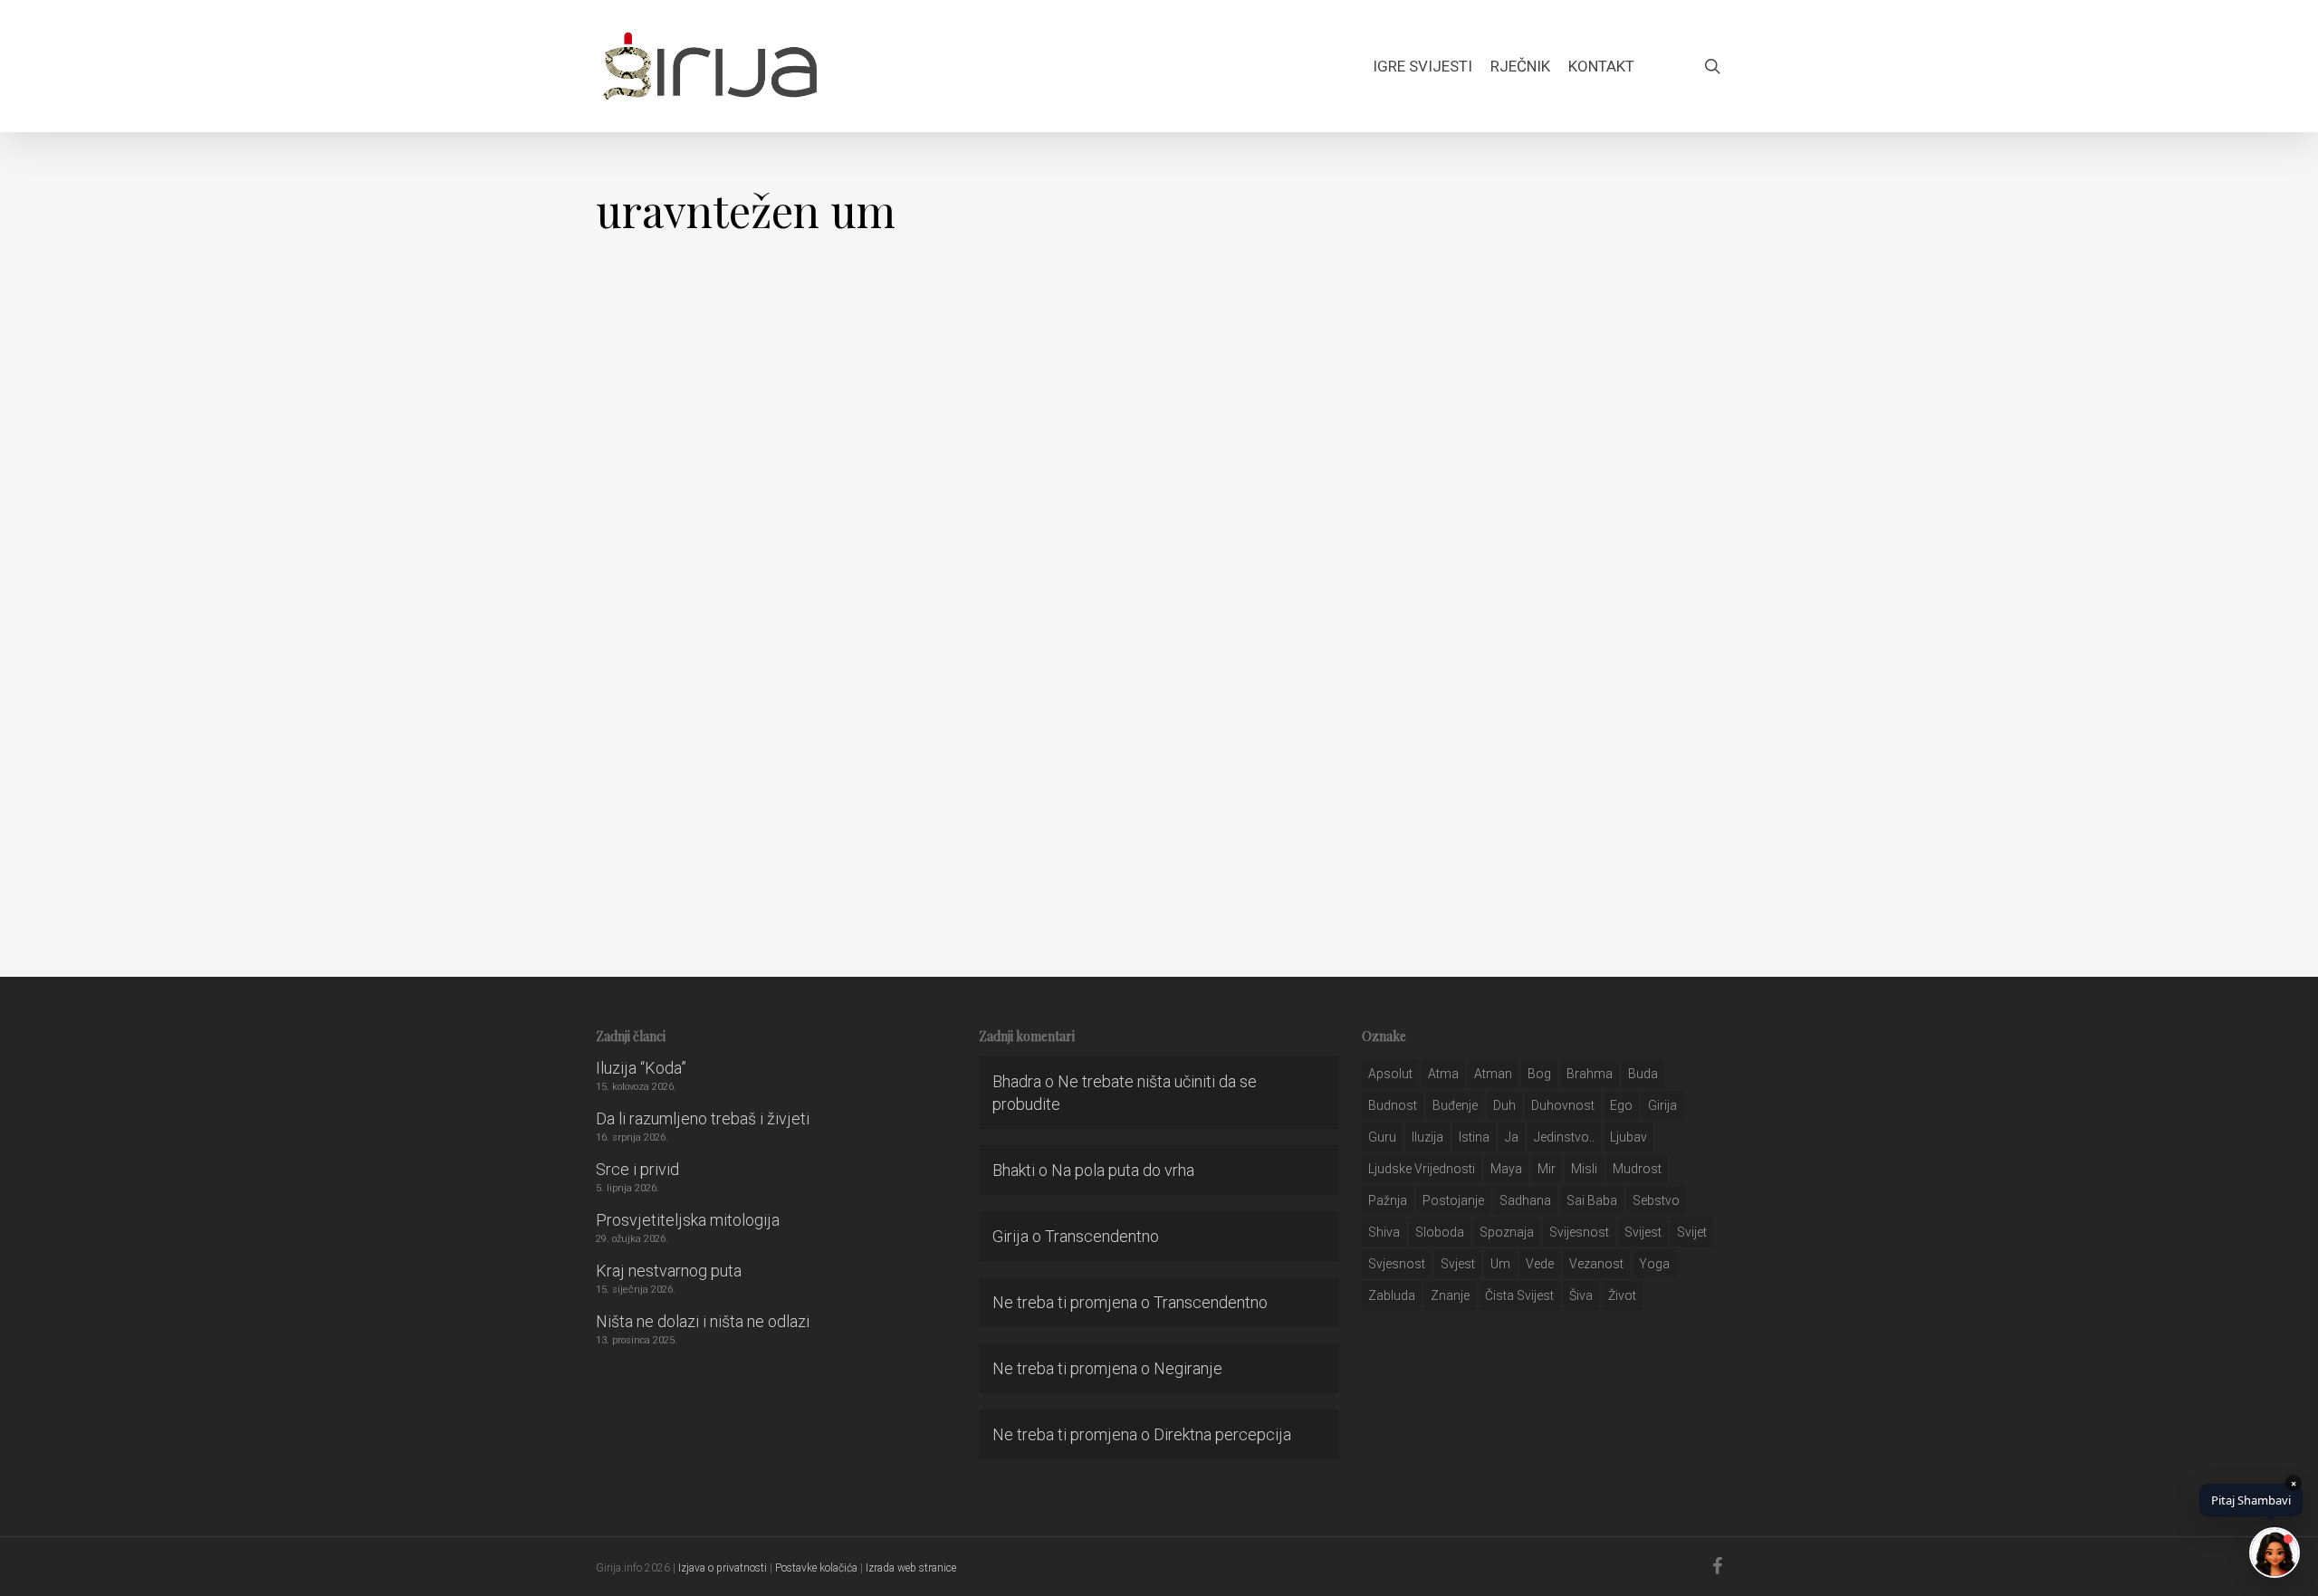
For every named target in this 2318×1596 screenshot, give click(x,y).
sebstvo (1656, 1200)
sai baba (1592, 1200)
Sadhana (1525, 1200)
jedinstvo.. (1564, 1137)
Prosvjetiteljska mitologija (688, 1220)
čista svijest (1519, 1295)
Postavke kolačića (816, 1568)
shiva (1384, 1232)
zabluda (1392, 1295)
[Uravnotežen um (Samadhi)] (290, 623)
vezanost (1596, 1264)
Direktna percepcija (1222, 1434)
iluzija (1427, 1137)
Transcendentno (1102, 1236)
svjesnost (1397, 1264)
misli (1584, 1169)
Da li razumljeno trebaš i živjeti (703, 1118)
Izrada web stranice (911, 1568)
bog (1539, 1074)
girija (1662, 1105)
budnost (1393, 1105)
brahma (1590, 1074)
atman (1493, 1074)
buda (1643, 1074)
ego (1621, 1105)
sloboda (1440, 1232)
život (1622, 1295)
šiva (1581, 1295)
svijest (1643, 1232)
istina (1474, 1137)
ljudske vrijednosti (1422, 1169)
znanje (1450, 1295)
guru (1382, 1137)
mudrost (1637, 1169)
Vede (1540, 1264)
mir (1547, 1169)
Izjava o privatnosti (723, 1568)
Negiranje (1188, 1368)
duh (1504, 1105)
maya (1506, 1169)
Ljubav (1628, 1137)
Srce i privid (637, 1169)
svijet (1692, 1232)
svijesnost (1579, 1232)
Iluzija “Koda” (641, 1068)
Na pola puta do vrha (1123, 1170)
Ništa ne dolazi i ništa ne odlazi (703, 1321)
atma (1443, 1074)
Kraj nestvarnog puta (669, 1271)
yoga (1654, 1264)
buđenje (1455, 1105)
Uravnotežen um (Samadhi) (290, 859)
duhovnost (1563, 1105)
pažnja (1388, 1200)
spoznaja (1507, 1232)
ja (1512, 1137)
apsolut (1390, 1074)
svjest (1458, 1264)
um (1500, 1264)
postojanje (1453, 1200)
